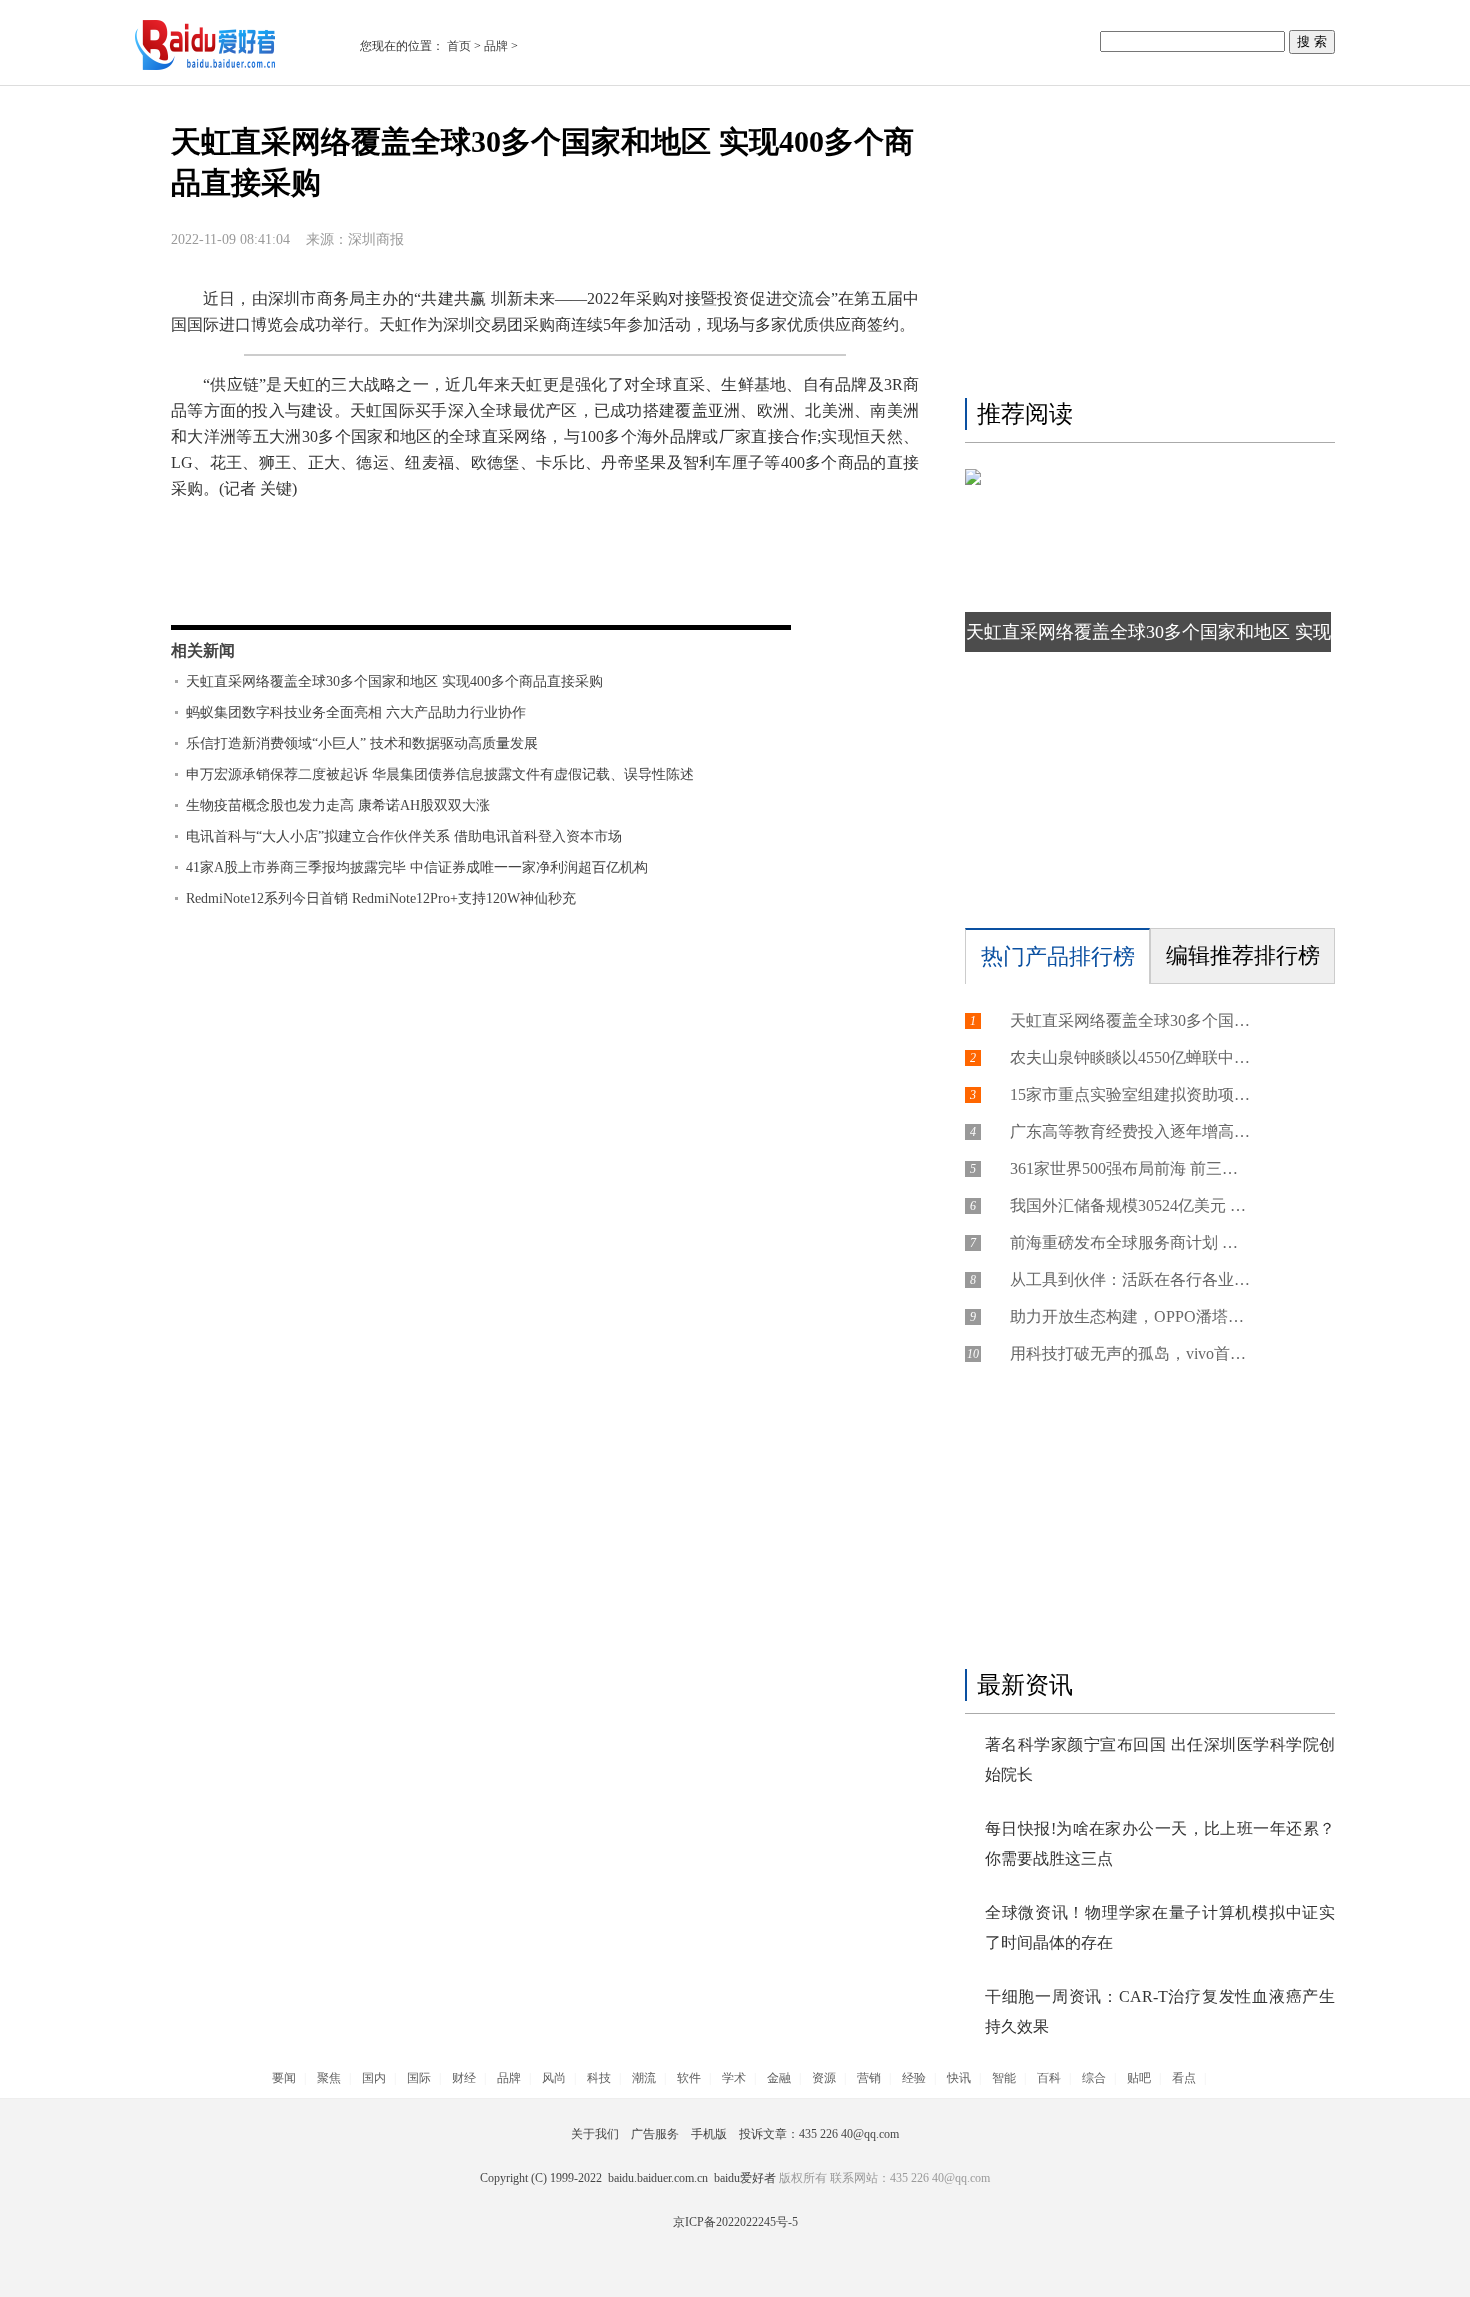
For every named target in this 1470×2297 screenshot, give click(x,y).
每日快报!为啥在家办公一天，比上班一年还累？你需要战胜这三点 (1160, 1843)
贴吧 (1139, 2078)
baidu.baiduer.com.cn (658, 2178)
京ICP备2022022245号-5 (735, 2222)
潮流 (644, 2078)
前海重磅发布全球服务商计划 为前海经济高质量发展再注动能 (1130, 1242)
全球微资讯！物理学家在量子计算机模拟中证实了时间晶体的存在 (1160, 1927)
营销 (869, 2078)
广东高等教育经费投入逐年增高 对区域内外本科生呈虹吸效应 (1130, 1131)
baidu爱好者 (745, 2178)
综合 (1094, 2078)
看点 (1184, 2078)
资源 (824, 2078)
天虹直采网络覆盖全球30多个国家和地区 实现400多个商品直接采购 (394, 681)
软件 (689, 2078)
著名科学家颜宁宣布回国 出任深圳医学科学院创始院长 (1160, 1759)
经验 (914, 2078)
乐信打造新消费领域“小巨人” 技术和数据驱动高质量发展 (362, 743)
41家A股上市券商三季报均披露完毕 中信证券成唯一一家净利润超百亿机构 (417, 867)
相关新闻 (203, 650)
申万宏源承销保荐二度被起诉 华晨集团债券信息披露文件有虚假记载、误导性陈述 (440, 774)
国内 (374, 2078)
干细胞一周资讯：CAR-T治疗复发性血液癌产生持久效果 (1160, 2011)
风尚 (554, 2078)
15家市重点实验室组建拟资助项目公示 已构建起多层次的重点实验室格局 (1130, 1094)
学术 (734, 2078)
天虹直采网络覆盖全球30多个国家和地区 (415, 564)
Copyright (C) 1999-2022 (544, 2178)
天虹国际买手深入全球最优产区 (367, 590)
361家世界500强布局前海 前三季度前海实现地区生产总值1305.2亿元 (1130, 1168)
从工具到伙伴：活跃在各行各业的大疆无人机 (1130, 1279)
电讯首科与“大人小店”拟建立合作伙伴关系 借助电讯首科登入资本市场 (404, 836)
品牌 (496, 46)
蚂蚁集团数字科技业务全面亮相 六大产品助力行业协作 (356, 712)
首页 (459, 46)
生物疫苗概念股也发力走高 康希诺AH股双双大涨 (338, 805)
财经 (464, 2078)
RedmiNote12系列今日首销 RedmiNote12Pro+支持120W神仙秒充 (381, 898)
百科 (1049, 2078)
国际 (419, 2078)
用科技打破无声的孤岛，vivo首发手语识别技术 (1130, 1353)
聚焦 (329, 2078)
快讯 (959, 2078)
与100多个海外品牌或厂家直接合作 (687, 564)
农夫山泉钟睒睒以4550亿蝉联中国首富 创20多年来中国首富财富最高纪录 (1130, 1057)
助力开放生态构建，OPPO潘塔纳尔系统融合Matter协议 (1130, 1316)
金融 (779, 2078)
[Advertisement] (1145, 247)
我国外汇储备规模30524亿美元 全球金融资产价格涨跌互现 (1130, 1205)
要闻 (284, 2078)
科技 (599, 2078)
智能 (1004, 2078)
